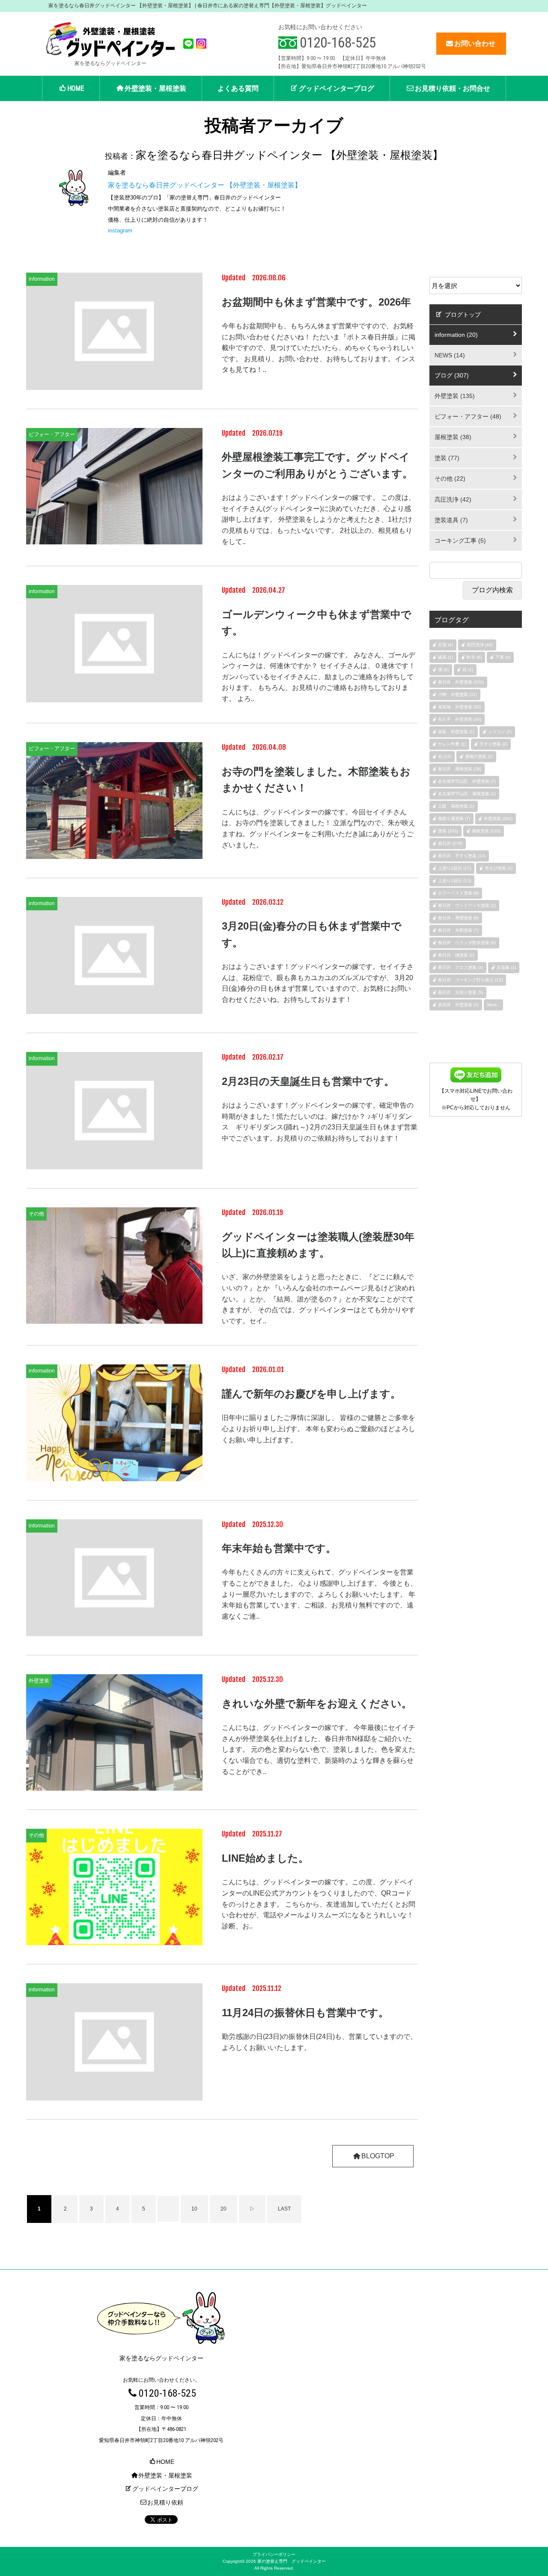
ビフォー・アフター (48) (468, 416)
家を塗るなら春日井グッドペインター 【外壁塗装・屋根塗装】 (205, 185)
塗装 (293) (448, 831)
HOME (76, 88)
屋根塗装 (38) (453, 437)
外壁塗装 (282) (498, 819)
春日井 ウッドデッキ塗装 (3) (467, 905)
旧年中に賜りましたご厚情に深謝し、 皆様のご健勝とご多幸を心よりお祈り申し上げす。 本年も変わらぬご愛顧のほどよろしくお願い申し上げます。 (319, 1429)
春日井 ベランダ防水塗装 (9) (467, 943)
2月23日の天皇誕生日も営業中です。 (308, 1081)
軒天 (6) (474, 657)
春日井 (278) (450, 843)
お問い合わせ (475, 43)
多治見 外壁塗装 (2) (458, 1005)
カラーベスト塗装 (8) (458, 893)
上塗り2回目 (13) (454, 881)
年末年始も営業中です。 (279, 1548)
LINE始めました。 (265, 1858)
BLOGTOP (378, 2156)
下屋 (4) (503, 657)
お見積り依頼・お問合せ (453, 88)
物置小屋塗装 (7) (454, 819)
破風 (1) (445, 657)
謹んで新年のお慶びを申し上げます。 (311, 1394)
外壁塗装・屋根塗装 (155, 88)
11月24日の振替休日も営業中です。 (305, 2013)
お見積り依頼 (165, 2502)
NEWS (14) (450, 355)
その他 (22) (450, 478)
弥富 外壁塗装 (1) (456, 732)
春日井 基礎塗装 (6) (458, 918)
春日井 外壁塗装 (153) (461, 682)
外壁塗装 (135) (455, 396)
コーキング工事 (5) (460, 541)
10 (194, 2209)
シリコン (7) (500, 732)
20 (223, 2209)
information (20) (456, 335)
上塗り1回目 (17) (454, 868)
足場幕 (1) (506, 967)
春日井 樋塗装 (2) (456, 955)
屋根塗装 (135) (486, 831)
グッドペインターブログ (337, 88)
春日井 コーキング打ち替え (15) (470, 980)
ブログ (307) (452, 375)
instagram (120, 230)
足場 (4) (445, 645)
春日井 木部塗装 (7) (458, 930)
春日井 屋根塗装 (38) (460, 769)
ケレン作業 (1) (452, 744)
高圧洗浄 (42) (453, 499)
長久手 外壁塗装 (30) (460, 719)
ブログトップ (462, 315)
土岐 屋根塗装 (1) (456, 806)
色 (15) (445, 756)
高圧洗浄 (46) (480, 645)
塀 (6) (443, 670)
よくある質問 (238, 88)
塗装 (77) (447, 458)
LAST (284, 2209)
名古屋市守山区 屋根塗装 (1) (467, 794)
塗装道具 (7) (451, 520)
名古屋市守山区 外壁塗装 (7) (467, 781)
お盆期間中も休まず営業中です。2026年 (316, 302)
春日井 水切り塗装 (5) (460, 992)
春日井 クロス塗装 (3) (460, 967)
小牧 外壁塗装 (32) (457, 694)
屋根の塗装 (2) (479, 756)
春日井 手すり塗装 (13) (462, 856)
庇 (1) (468, 670)
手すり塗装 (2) (493, 744)
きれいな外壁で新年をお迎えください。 (317, 1704)
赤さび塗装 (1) (499, 868)
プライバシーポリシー (274, 2554)
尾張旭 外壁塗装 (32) (460, 707)
